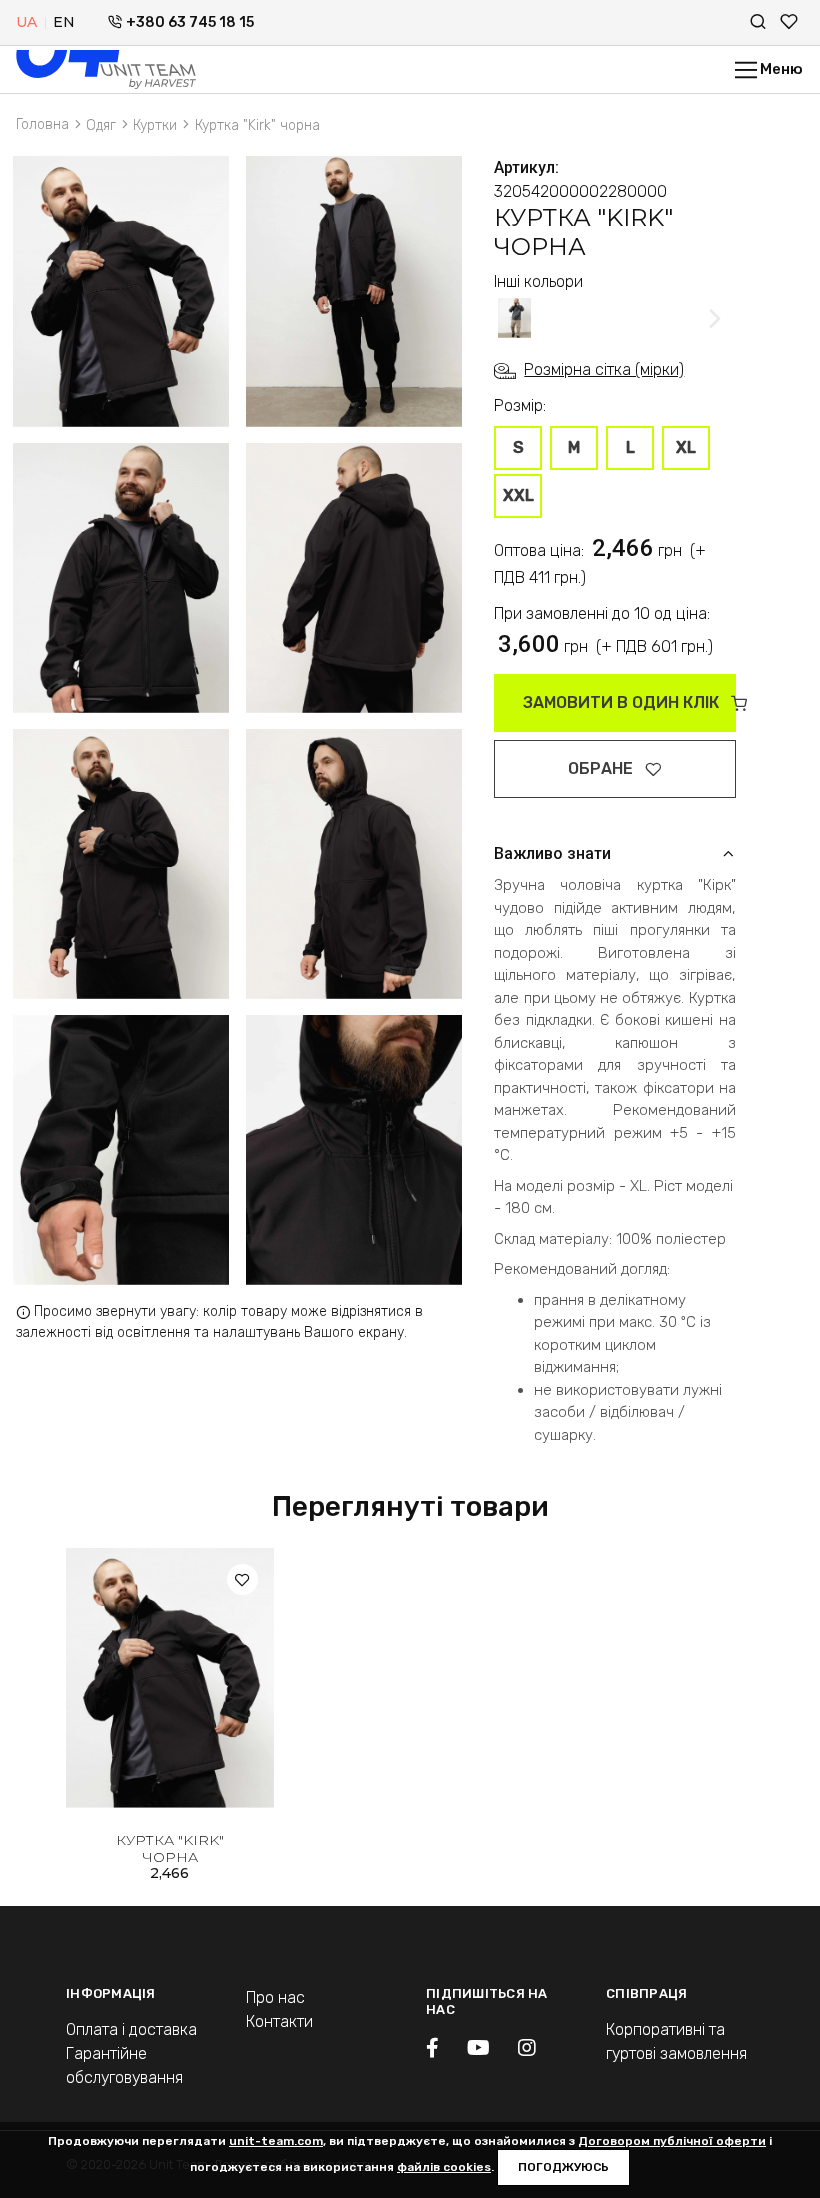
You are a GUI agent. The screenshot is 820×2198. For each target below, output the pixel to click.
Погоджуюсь (563, 2167)
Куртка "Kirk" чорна (170, 1848)
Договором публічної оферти (672, 2141)
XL (686, 447)
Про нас (275, 1997)
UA (26, 22)
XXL (518, 495)
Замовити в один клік (623, 702)
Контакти (279, 2021)
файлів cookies (444, 2167)
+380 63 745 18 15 (190, 22)
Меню (780, 69)
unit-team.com (276, 2141)
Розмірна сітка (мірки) (604, 369)
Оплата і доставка (131, 2029)
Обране (602, 768)
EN (64, 22)
